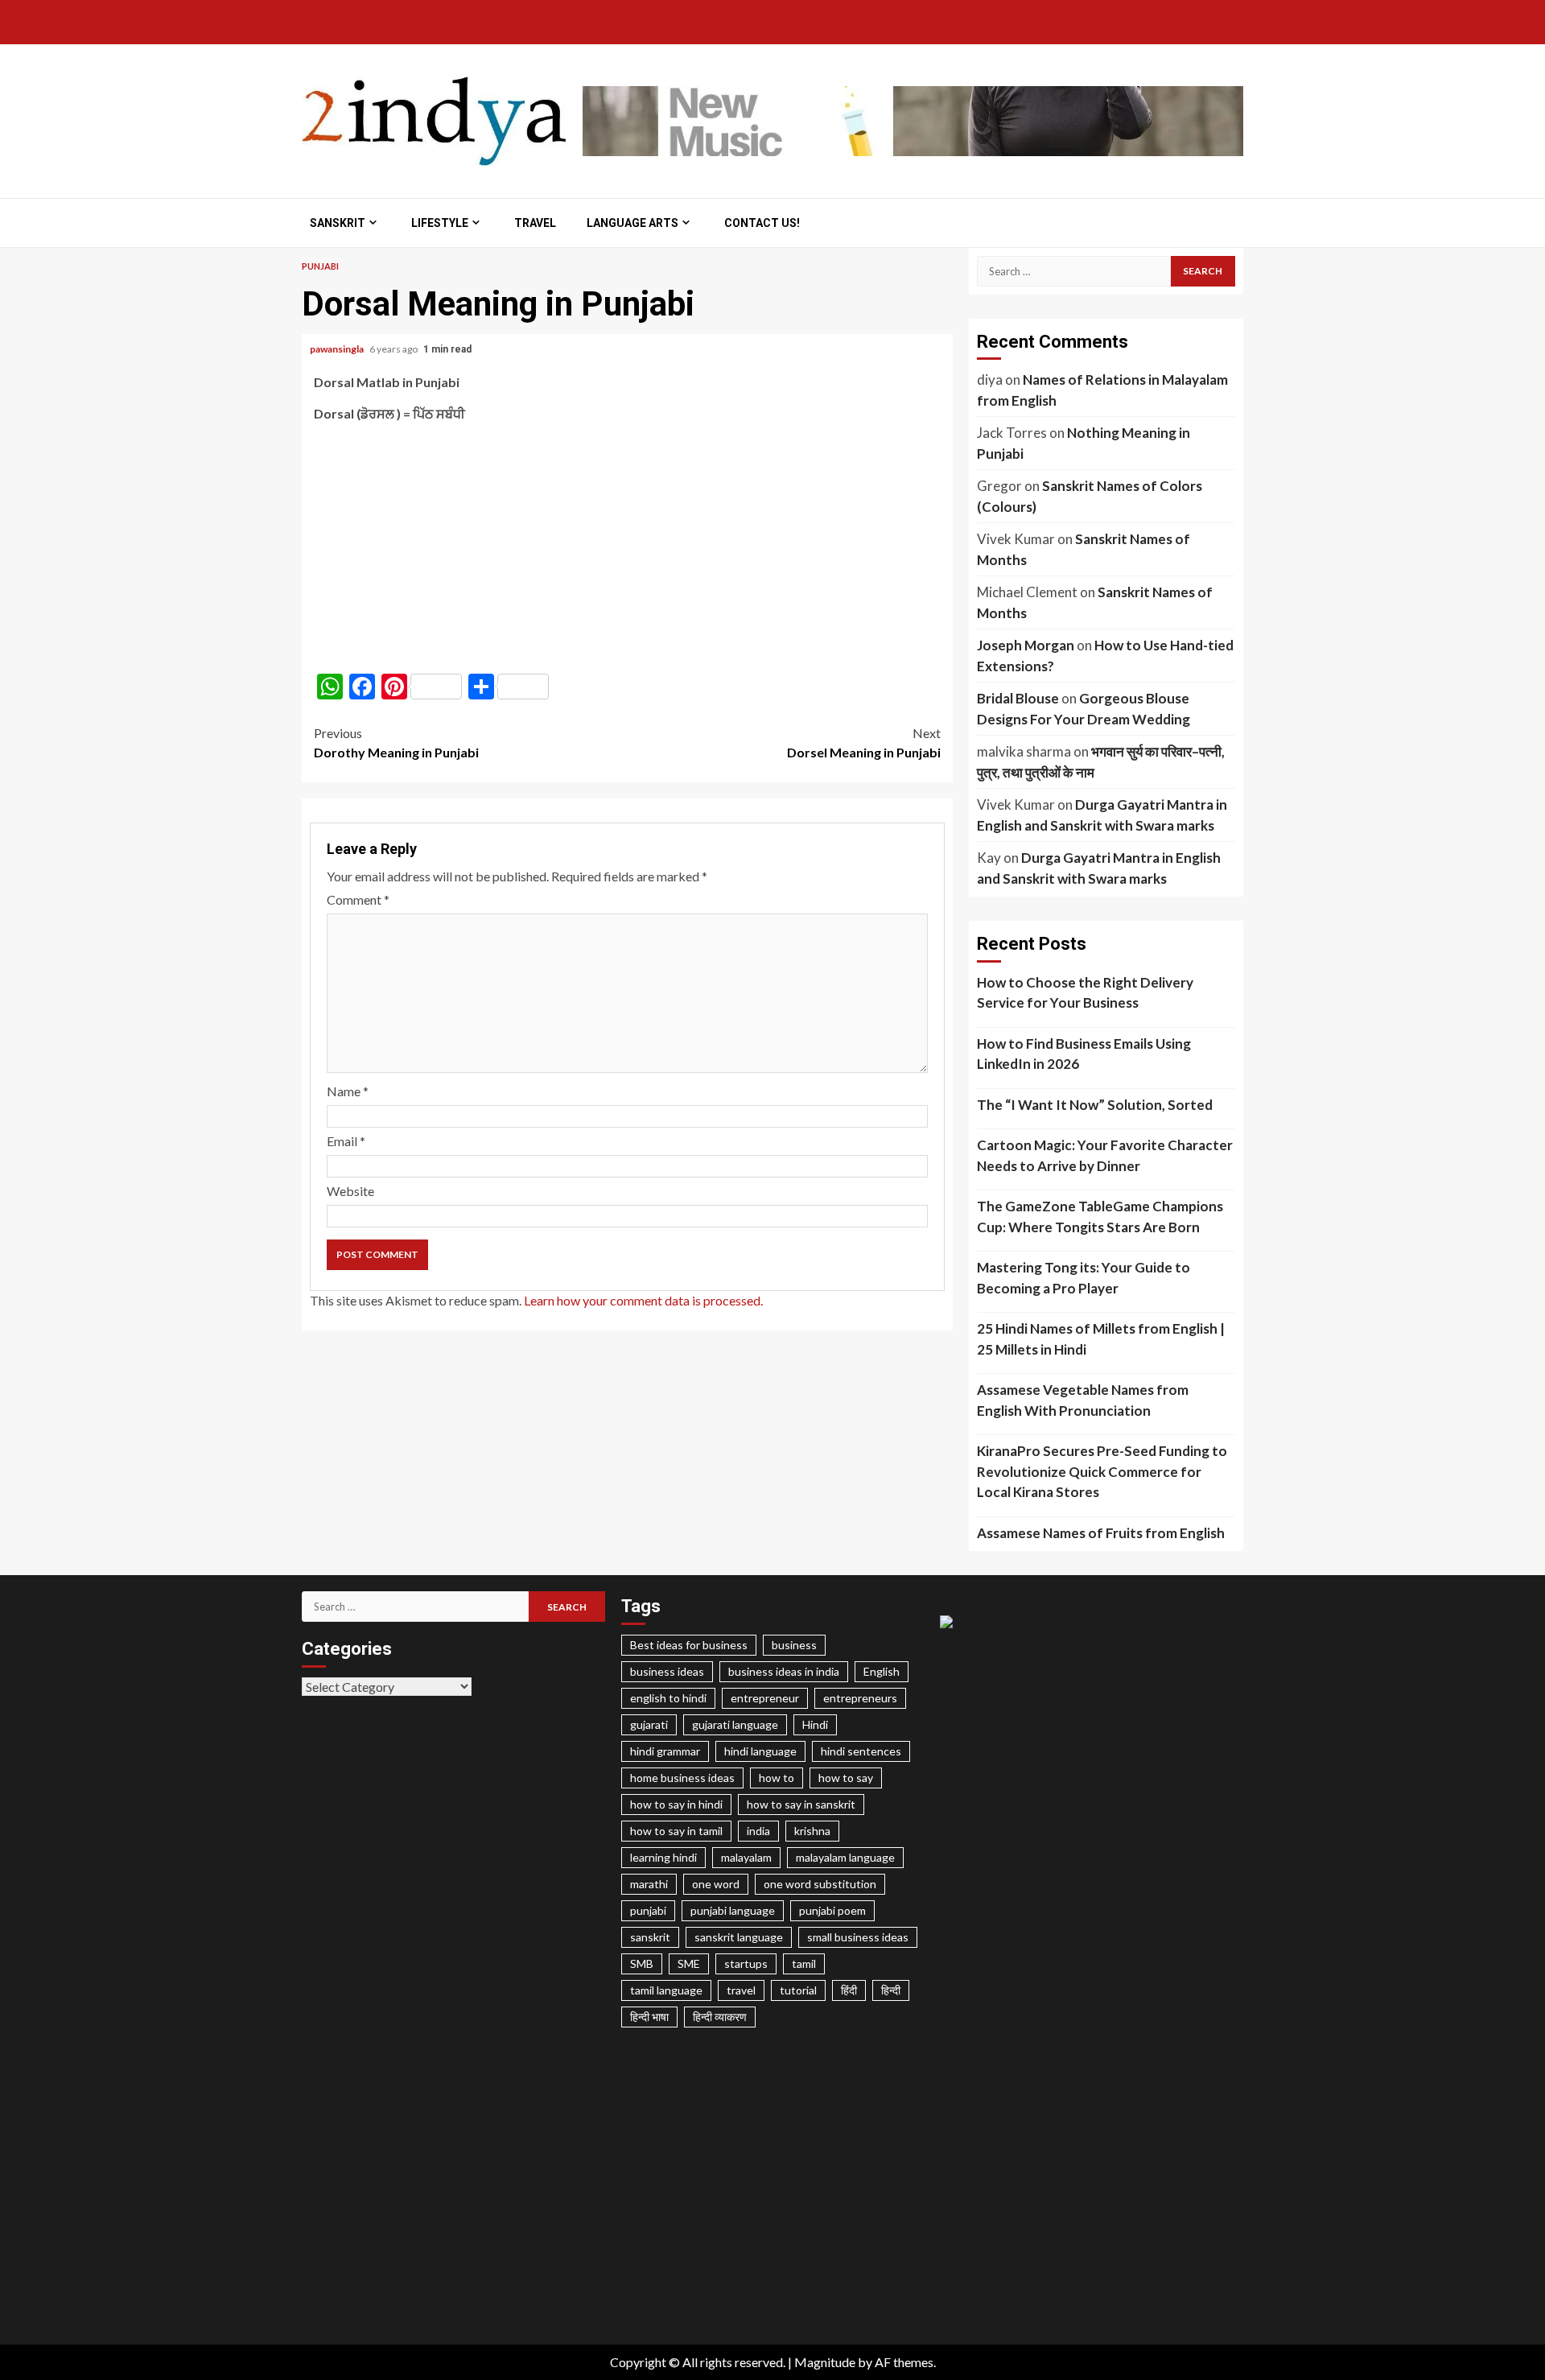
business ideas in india (784, 1671)
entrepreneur (765, 1698)
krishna (812, 1831)
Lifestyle (440, 223)
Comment (358, 899)
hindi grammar (665, 1751)
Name (348, 1091)
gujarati (649, 1724)
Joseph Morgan (1026, 645)
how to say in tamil (676, 1831)
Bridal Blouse (1018, 698)
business (794, 1645)
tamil (804, 1963)
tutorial (798, 1990)
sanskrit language (739, 1937)
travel (741, 1990)
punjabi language (733, 1910)
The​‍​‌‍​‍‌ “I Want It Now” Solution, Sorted (1095, 1105)
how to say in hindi (676, 1804)
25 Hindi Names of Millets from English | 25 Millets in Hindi (1101, 1339)
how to (777, 1778)
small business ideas (858, 1937)
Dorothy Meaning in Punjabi (396, 742)
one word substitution (820, 1884)
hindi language (760, 1751)
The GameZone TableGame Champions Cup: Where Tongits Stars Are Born (1100, 1217)
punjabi (648, 1910)
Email (346, 1141)
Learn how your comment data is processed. (643, 1300)
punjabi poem (832, 1910)
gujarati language (735, 1724)
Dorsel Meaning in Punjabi (864, 742)
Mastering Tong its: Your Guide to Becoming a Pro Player (1084, 1278)
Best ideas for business (689, 1645)
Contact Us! (762, 223)
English (882, 1671)
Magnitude (825, 2362)
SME (689, 1963)
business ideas (667, 1671)
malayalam (746, 1857)
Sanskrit (338, 223)
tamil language (666, 1990)
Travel (535, 223)
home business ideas (682, 1778)
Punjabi (320, 266)
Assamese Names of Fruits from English (1101, 1533)
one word (716, 1884)
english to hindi (668, 1698)
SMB (642, 1963)
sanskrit (650, 1937)
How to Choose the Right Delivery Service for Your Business (1085, 993)
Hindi (815, 1724)
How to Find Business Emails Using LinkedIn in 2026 (1084, 1054)
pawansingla (338, 349)
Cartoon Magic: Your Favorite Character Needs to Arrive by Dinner (1105, 1155)
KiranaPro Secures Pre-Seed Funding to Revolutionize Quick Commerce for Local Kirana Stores (1102, 1471)
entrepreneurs (860, 1698)
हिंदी (849, 1990)
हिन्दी (891, 1990)
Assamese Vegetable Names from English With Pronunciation (1083, 1400)
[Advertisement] (627, 548)
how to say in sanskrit (801, 1804)
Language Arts (632, 223)
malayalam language (845, 1857)
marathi (649, 1884)
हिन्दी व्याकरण (720, 2017)
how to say (846, 1778)
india (758, 1831)
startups (746, 1963)
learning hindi (663, 1857)
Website (350, 1191)
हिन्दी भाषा (649, 2017)
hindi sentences (861, 1751)
